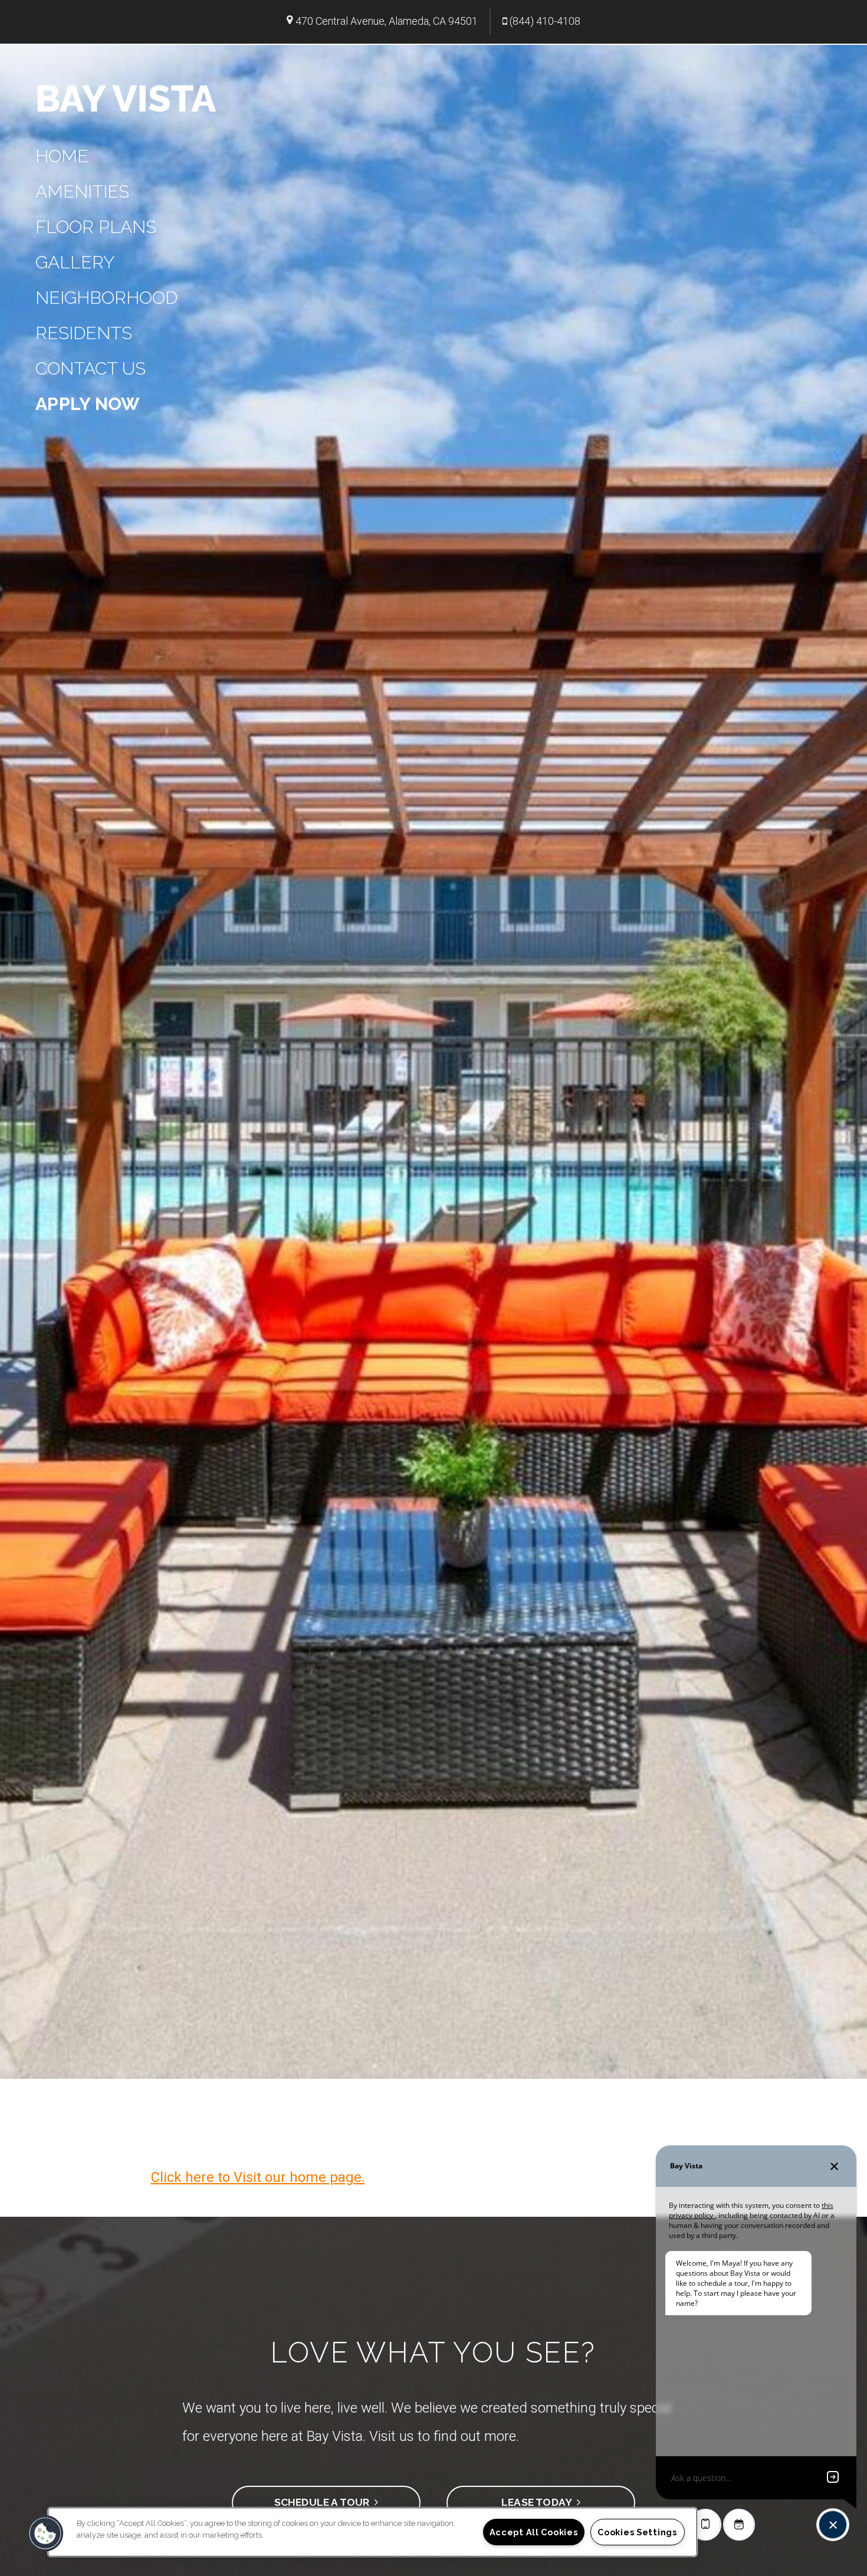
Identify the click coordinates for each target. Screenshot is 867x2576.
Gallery (75, 262)
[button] (45, 2534)
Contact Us (91, 368)
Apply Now (88, 404)
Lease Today (539, 2502)
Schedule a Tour (324, 2502)
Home (62, 156)
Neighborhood (106, 298)
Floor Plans (96, 227)
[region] (372, 2532)
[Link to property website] (127, 97)
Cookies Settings (637, 2532)
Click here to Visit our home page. (258, 2177)
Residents (84, 333)
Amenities (82, 191)
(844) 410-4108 (545, 21)
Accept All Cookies (534, 2532)
